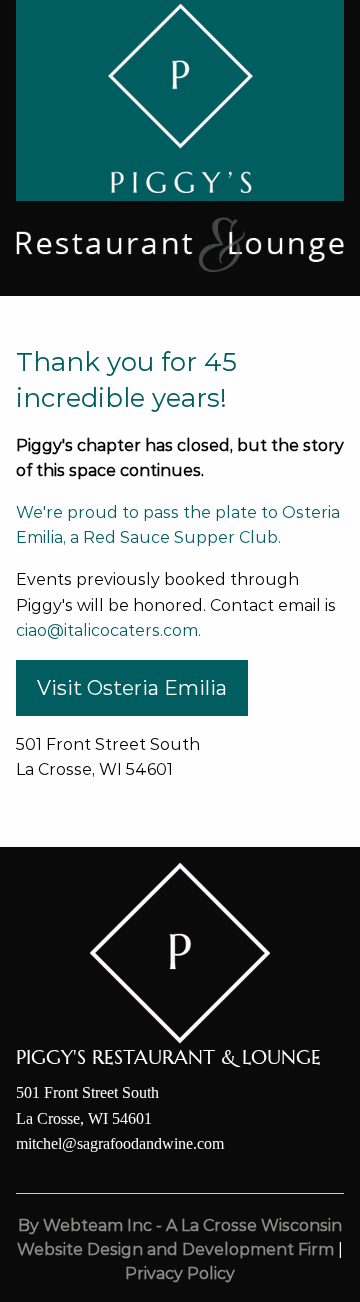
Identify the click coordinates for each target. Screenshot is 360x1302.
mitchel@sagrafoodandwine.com (120, 1143)
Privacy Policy (180, 1273)
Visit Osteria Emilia (132, 688)
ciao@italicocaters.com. (108, 630)
